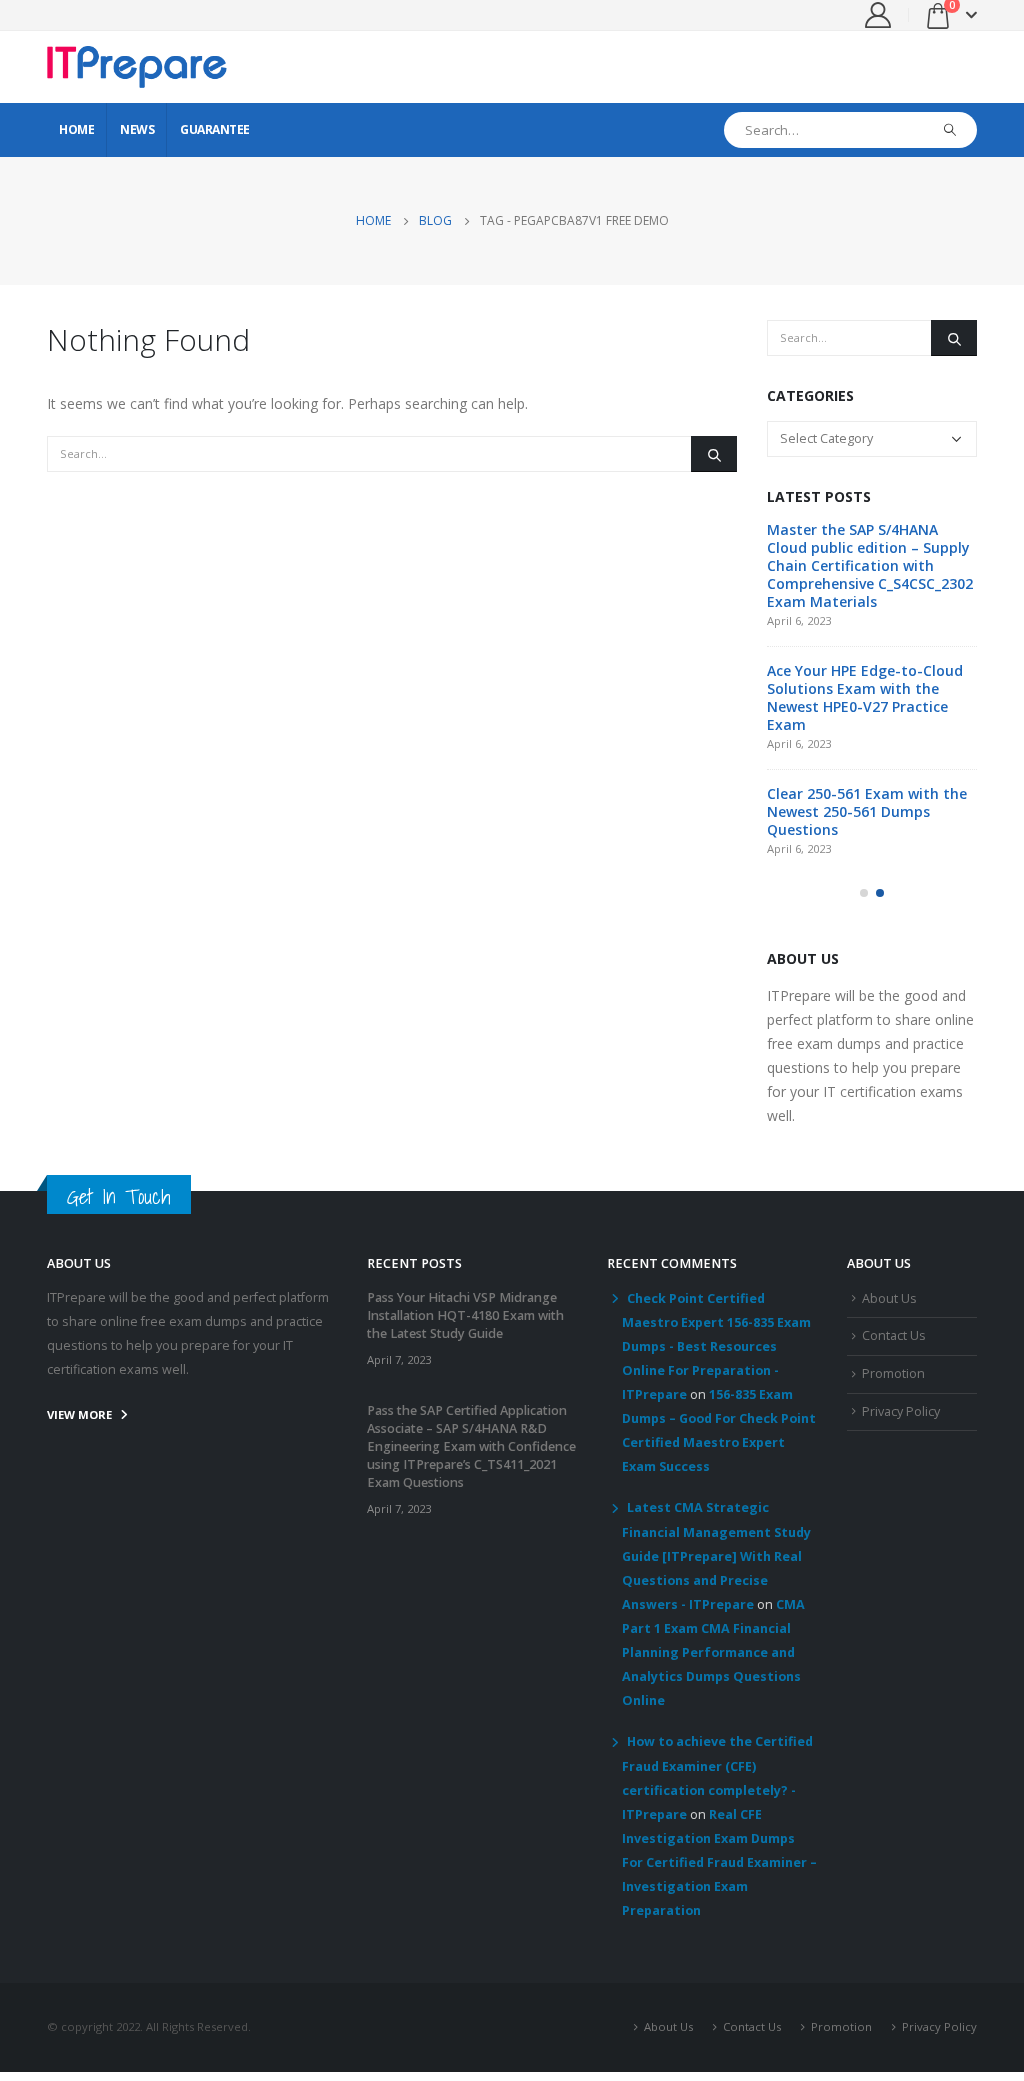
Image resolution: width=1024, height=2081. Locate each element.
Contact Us (894, 1335)
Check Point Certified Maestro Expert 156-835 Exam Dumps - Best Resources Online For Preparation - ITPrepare (716, 1347)
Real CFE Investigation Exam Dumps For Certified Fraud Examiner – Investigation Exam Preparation (719, 1862)
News (137, 129)
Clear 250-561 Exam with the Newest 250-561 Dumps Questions (867, 811)
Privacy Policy (901, 1411)
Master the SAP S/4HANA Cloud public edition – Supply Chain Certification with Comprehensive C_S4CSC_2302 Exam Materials (870, 565)
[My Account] (878, 15)
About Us (889, 1298)
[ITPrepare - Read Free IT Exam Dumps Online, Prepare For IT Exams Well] (137, 67)
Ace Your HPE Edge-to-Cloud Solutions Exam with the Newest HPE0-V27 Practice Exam (865, 697)
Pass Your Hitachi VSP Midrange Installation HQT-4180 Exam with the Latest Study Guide (465, 1315)
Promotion (893, 1373)
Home (76, 129)
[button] (864, 893)
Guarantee (215, 129)
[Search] (950, 130)
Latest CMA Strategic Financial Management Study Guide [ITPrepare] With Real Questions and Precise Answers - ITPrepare (716, 1556)
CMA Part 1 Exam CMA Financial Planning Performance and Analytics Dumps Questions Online (713, 1652)
